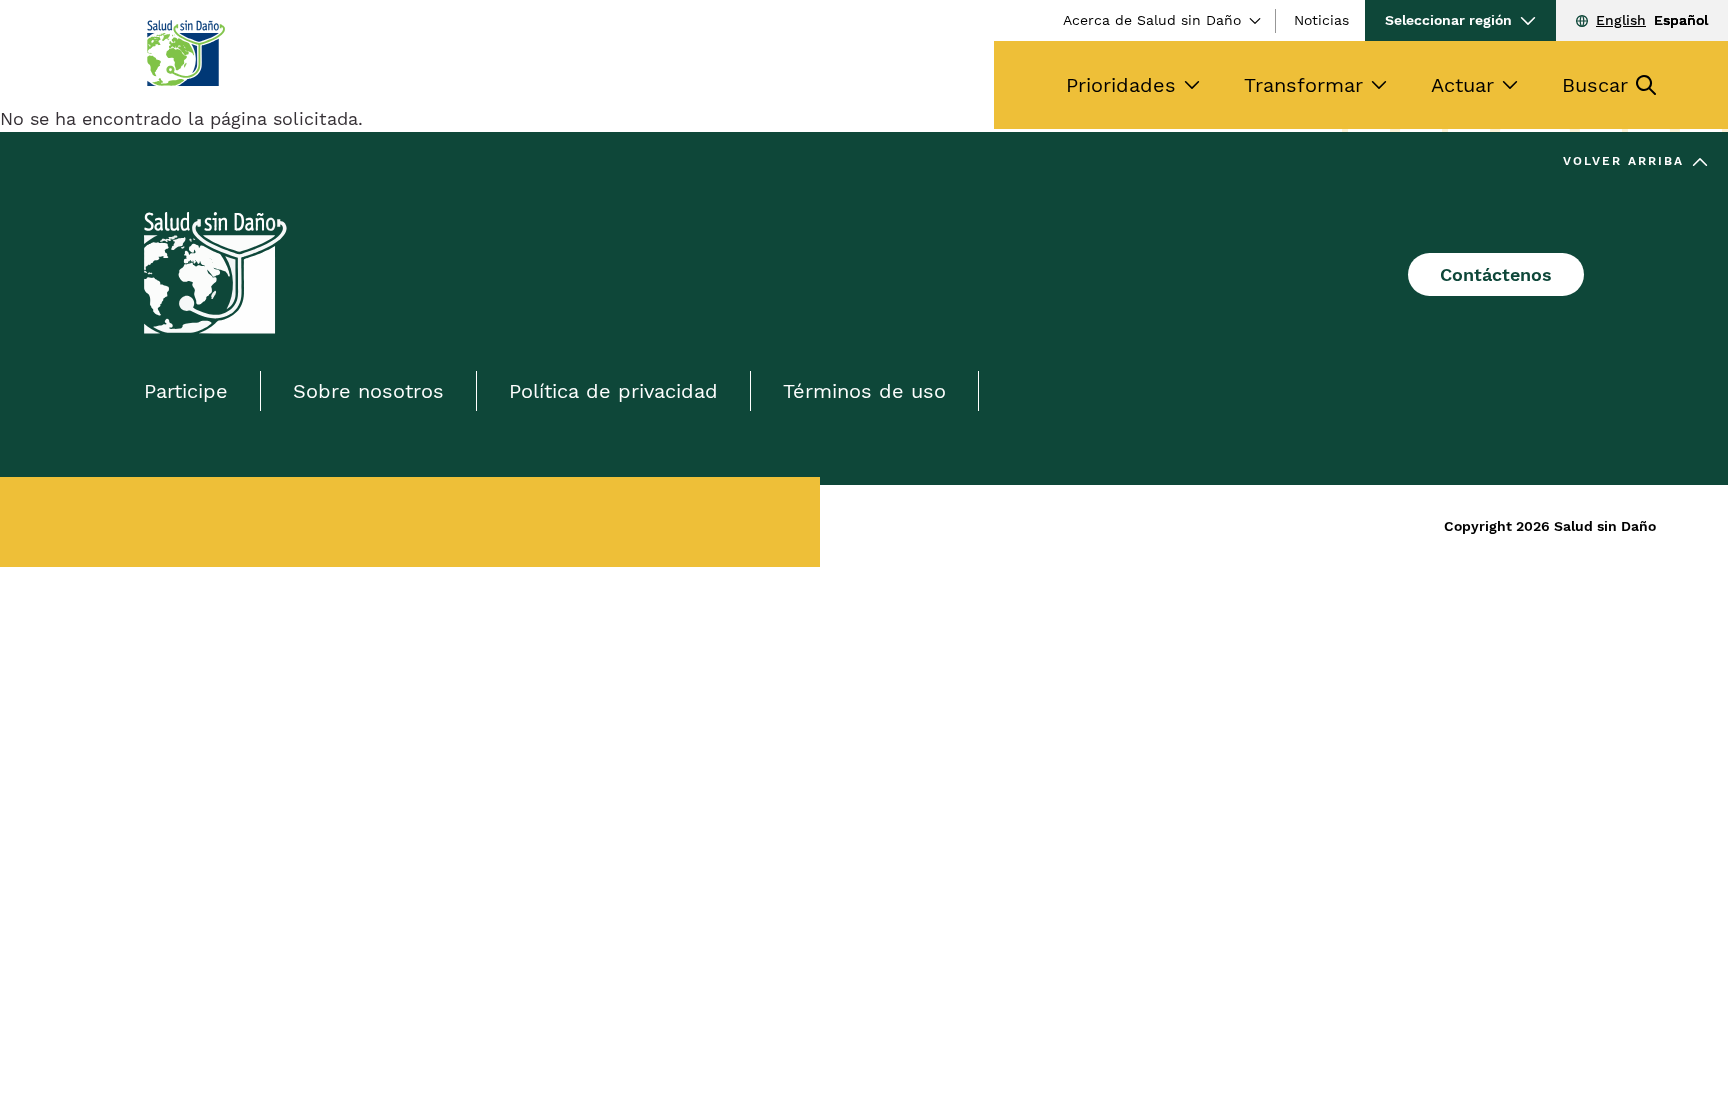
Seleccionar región (1448, 20)
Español (1681, 20)
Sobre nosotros (368, 391)
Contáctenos (1496, 274)
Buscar (1595, 85)
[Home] (185, 53)
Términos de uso (864, 391)
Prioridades (1121, 85)
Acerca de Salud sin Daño (1152, 20)
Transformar (1303, 85)
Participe (186, 391)
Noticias (1321, 20)
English (1621, 20)
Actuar (1462, 85)
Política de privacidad (613, 391)
